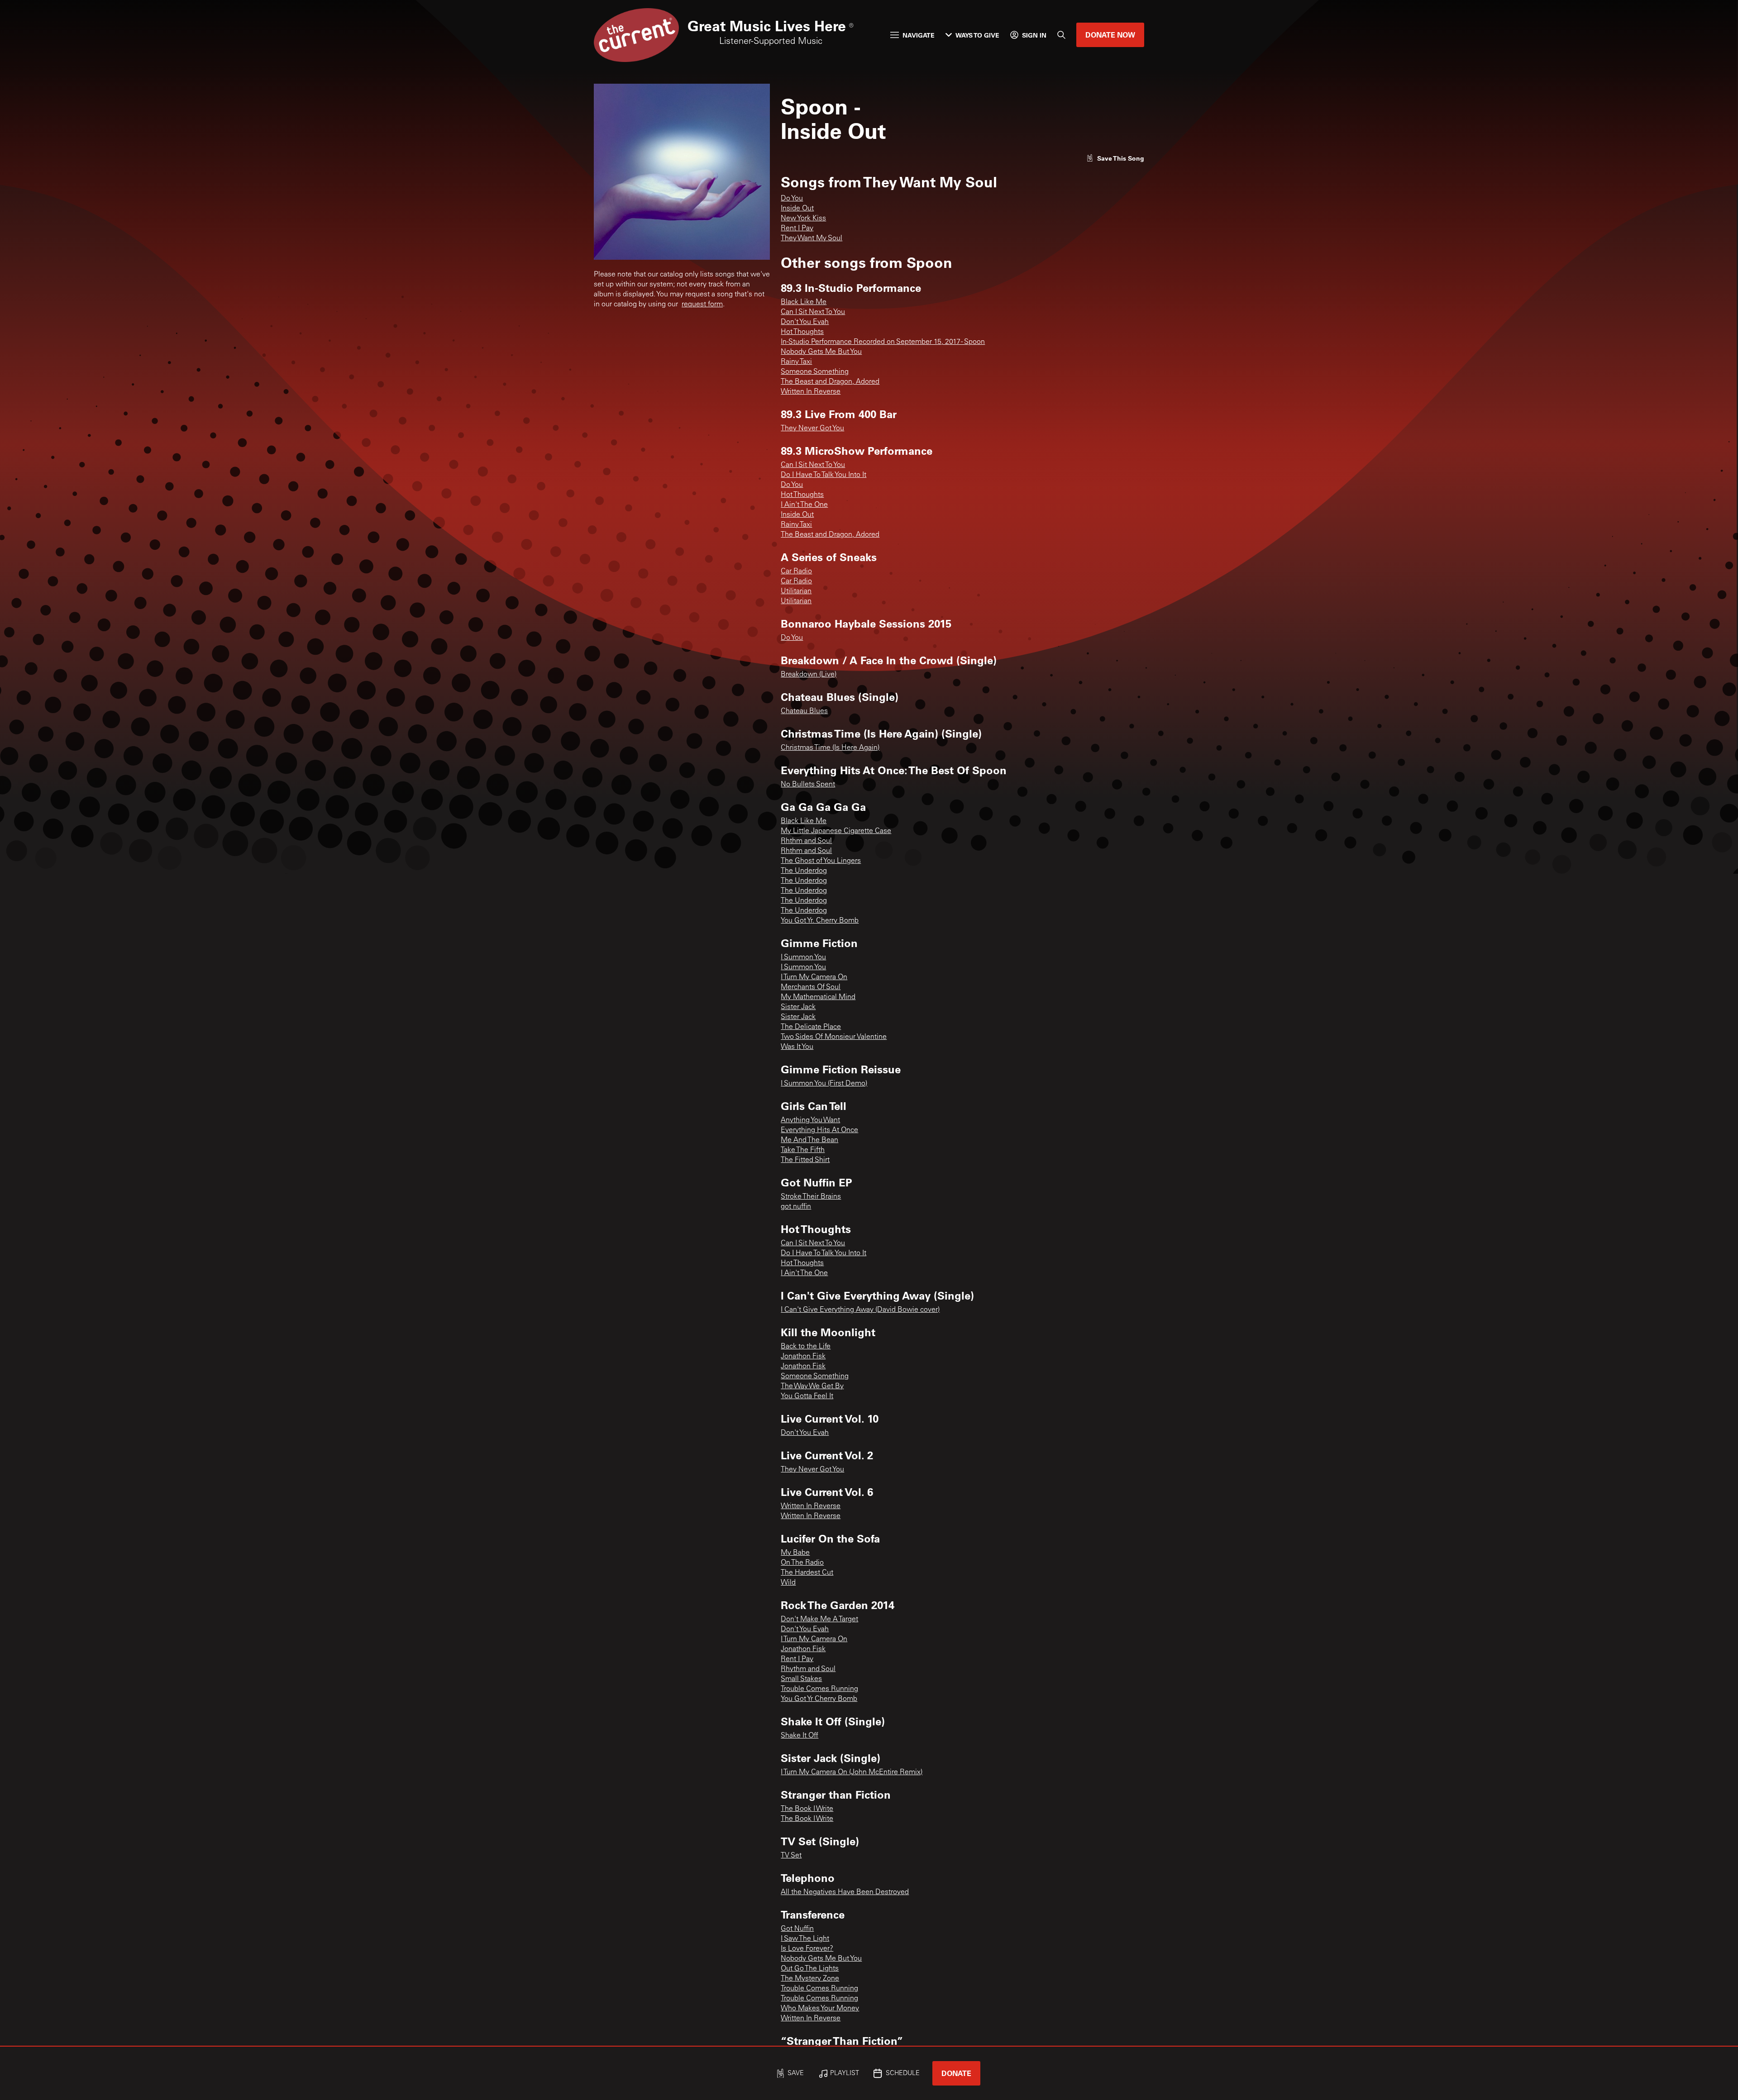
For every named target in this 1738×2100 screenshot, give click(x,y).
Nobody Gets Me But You (821, 352)
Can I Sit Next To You (813, 312)
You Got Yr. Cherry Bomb (820, 921)
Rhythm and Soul (808, 1669)
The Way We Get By (812, 1386)
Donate (956, 2073)
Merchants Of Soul (811, 987)
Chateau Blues (804, 711)
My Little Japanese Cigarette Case (836, 831)
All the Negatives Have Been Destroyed (845, 1892)
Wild (788, 1583)
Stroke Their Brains (811, 1197)
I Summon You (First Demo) (824, 1084)
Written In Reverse (811, 392)
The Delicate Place (811, 1027)
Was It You (797, 1047)
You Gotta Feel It (807, 1396)
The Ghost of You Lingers (821, 861)
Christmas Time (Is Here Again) (830, 748)
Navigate (919, 35)
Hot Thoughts (802, 332)
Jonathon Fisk (803, 1357)
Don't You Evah (805, 322)
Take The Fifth (803, 1150)
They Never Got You (812, 429)
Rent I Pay (797, 229)
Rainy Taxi (796, 362)
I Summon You (803, 957)
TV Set (791, 1856)
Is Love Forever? (807, 1949)
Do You (792, 199)
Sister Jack (798, 1007)
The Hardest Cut (807, 1573)
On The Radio (802, 1563)
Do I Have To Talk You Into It (824, 475)
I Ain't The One (804, 505)
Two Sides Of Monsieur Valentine (834, 1037)
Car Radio (796, 571)
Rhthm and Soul (806, 841)
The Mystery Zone (810, 1979)
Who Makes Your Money (820, 2009)
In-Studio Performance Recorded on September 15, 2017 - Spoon (883, 342)
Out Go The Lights (810, 1969)
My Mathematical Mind (818, 997)
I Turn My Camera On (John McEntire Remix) (852, 1772)
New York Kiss (803, 219)
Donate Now (1110, 35)
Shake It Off (800, 1736)
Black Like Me (804, 302)
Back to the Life (806, 1347)
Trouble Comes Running (819, 1689)
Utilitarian (796, 591)
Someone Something (815, 372)
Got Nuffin (797, 1929)
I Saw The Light (805, 1939)
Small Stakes (801, 1679)
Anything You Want (810, 1120)
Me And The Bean (809, 1140)
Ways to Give (977, 35)
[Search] (1061, 35)
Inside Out (797, 209)
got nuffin (796, 1207)
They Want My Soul (812, 238)
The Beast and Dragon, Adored (830, 382)
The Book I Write (807, 1809)
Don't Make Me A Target (819, 1619)
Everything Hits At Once (819, 1130)
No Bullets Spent (808, 785)
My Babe (795, 1553)
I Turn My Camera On (814, 977)
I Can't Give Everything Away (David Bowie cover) (860, 1310)
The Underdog (804, 871)
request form (702, 305)
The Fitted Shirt (805, 1160)
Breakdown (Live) (809, 675)
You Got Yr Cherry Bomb (819, 1699)
